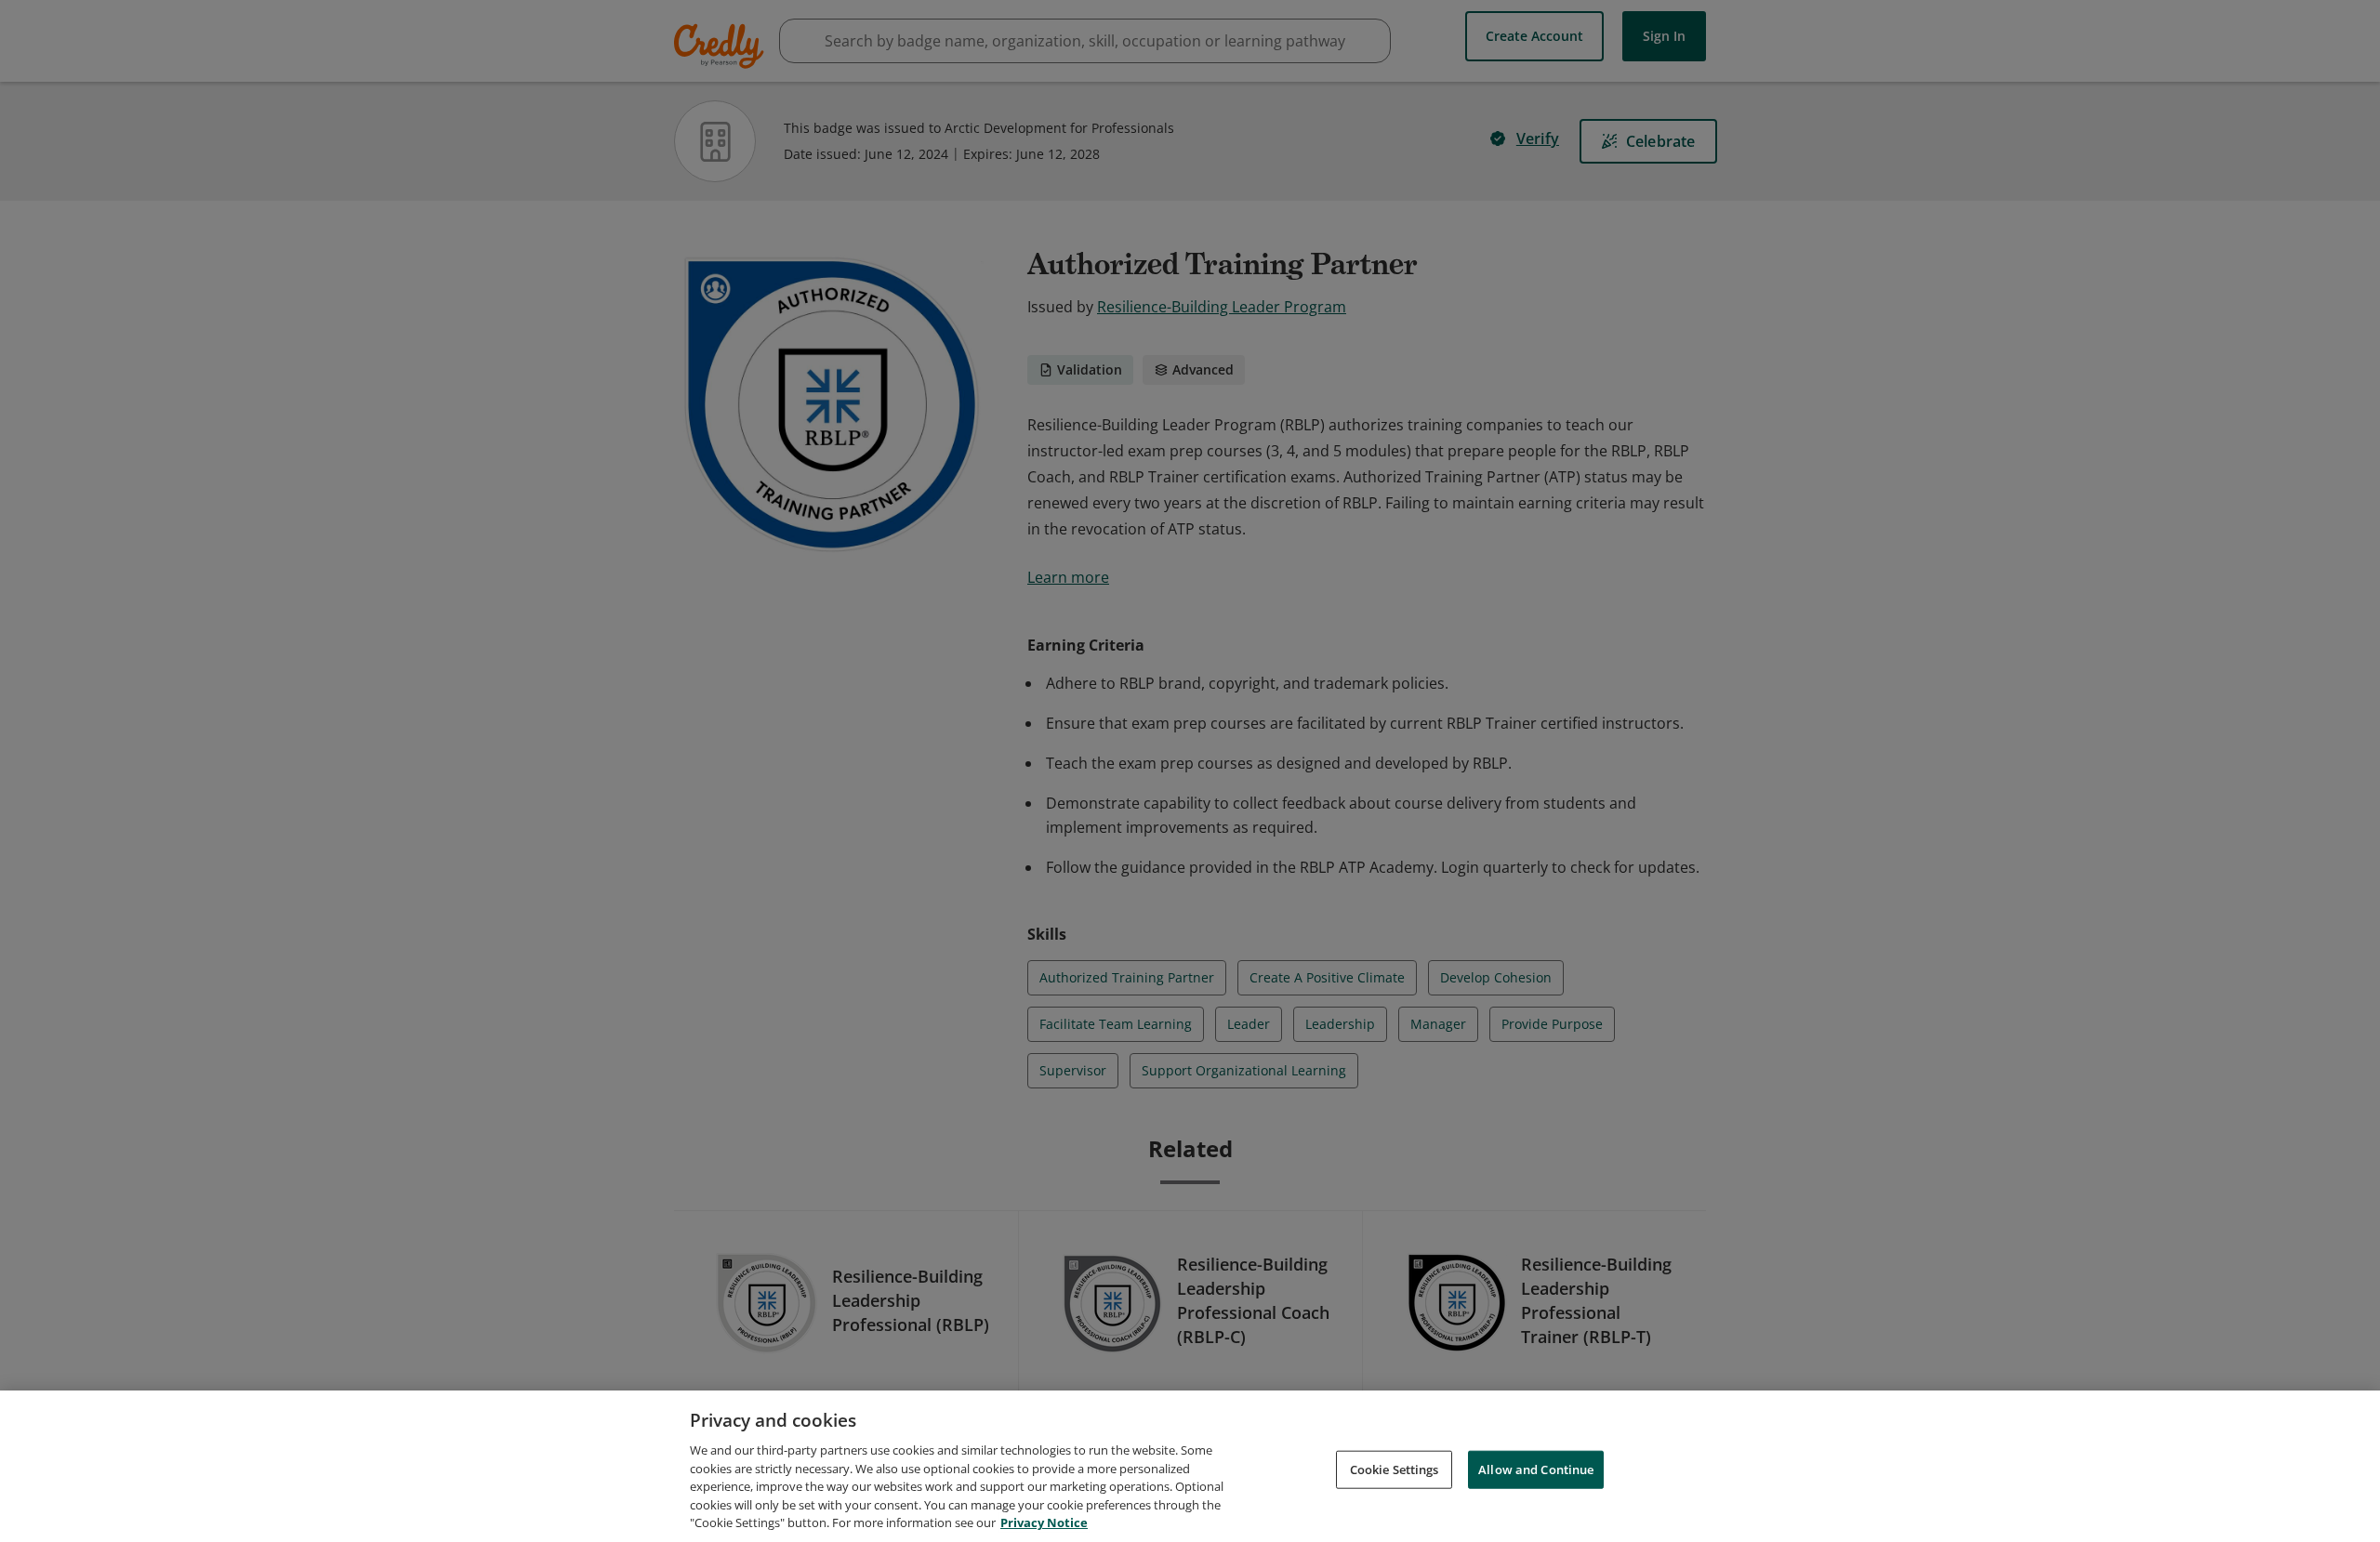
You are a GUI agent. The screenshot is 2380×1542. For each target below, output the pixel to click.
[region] (1190, 1466)
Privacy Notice (1044, 1522)
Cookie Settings (1395, 1469)
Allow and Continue (1536, 1469)
